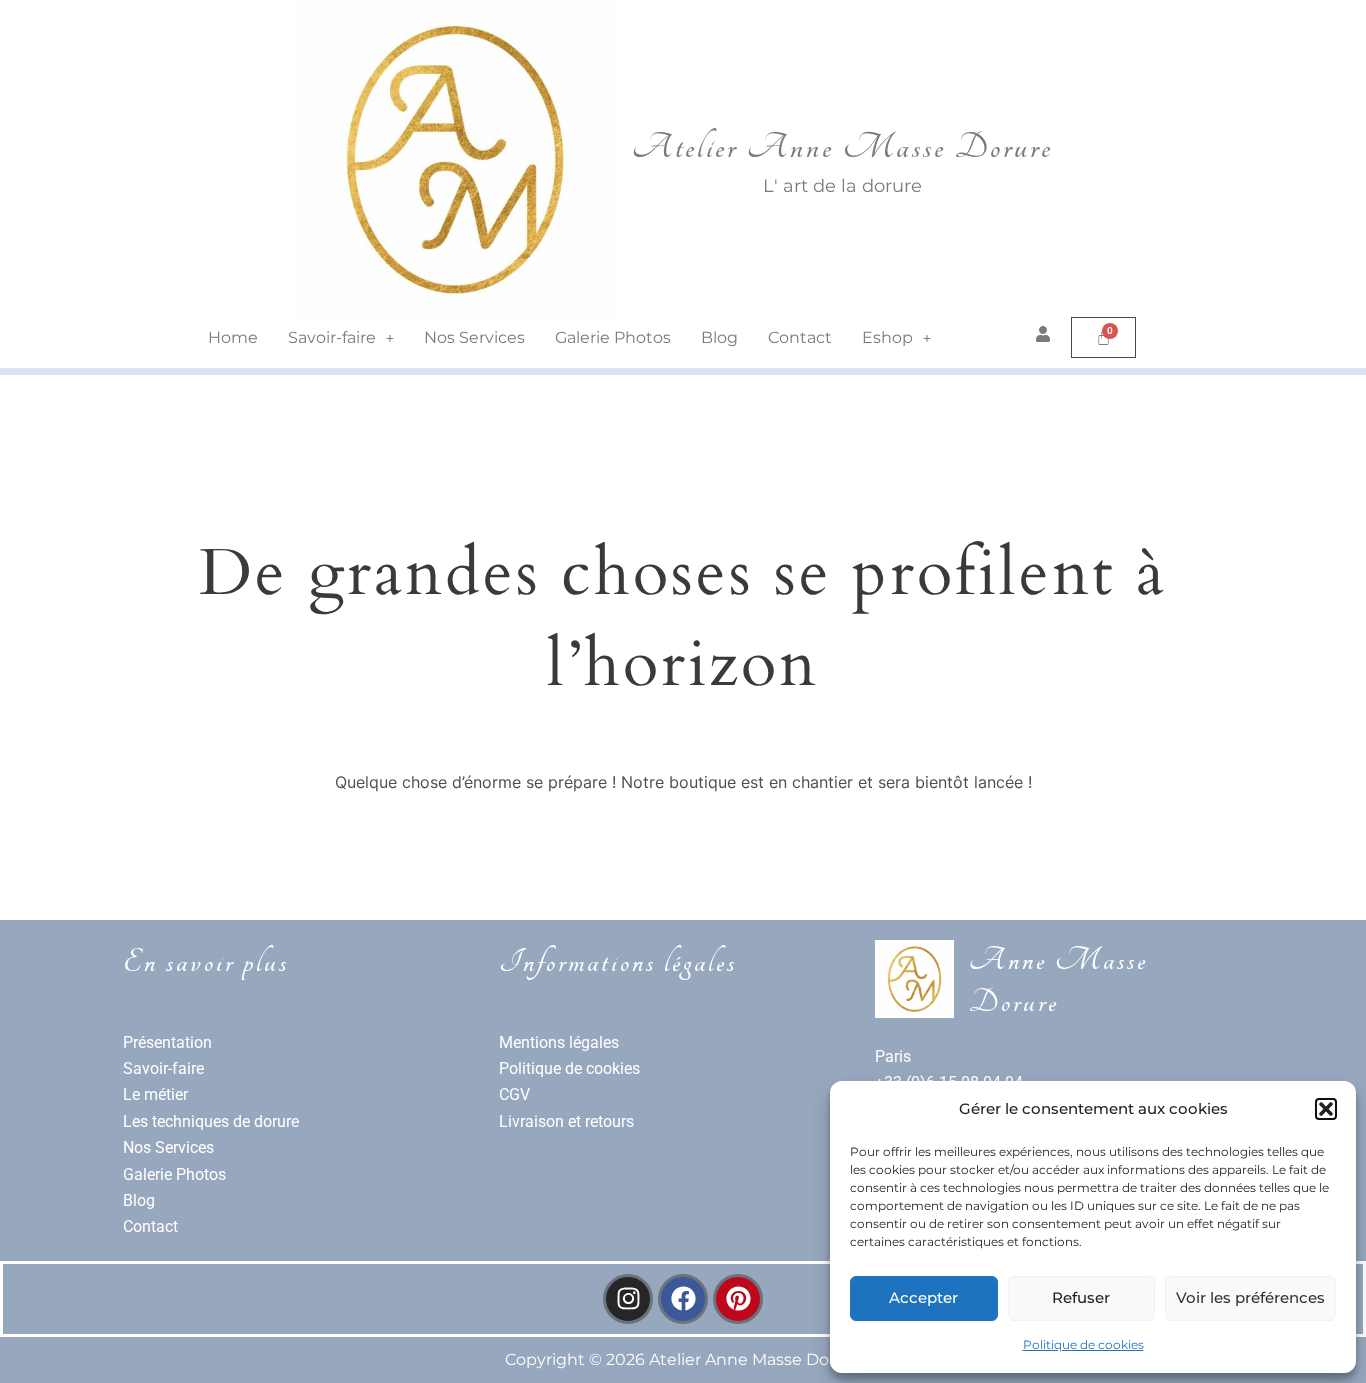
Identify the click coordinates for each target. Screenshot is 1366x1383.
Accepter (923, 1297)
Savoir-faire (332, 337)
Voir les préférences (1250, 1297)
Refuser (1081, 1297)
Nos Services (474, 337)
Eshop (887, 337)
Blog (719, 337)
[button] (1326, 1109)
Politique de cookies (1083, 1344)
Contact (800, 337)
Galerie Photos (613, 337)
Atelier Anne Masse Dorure (842, 147)
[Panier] (1103, 337)
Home (233, 337)
